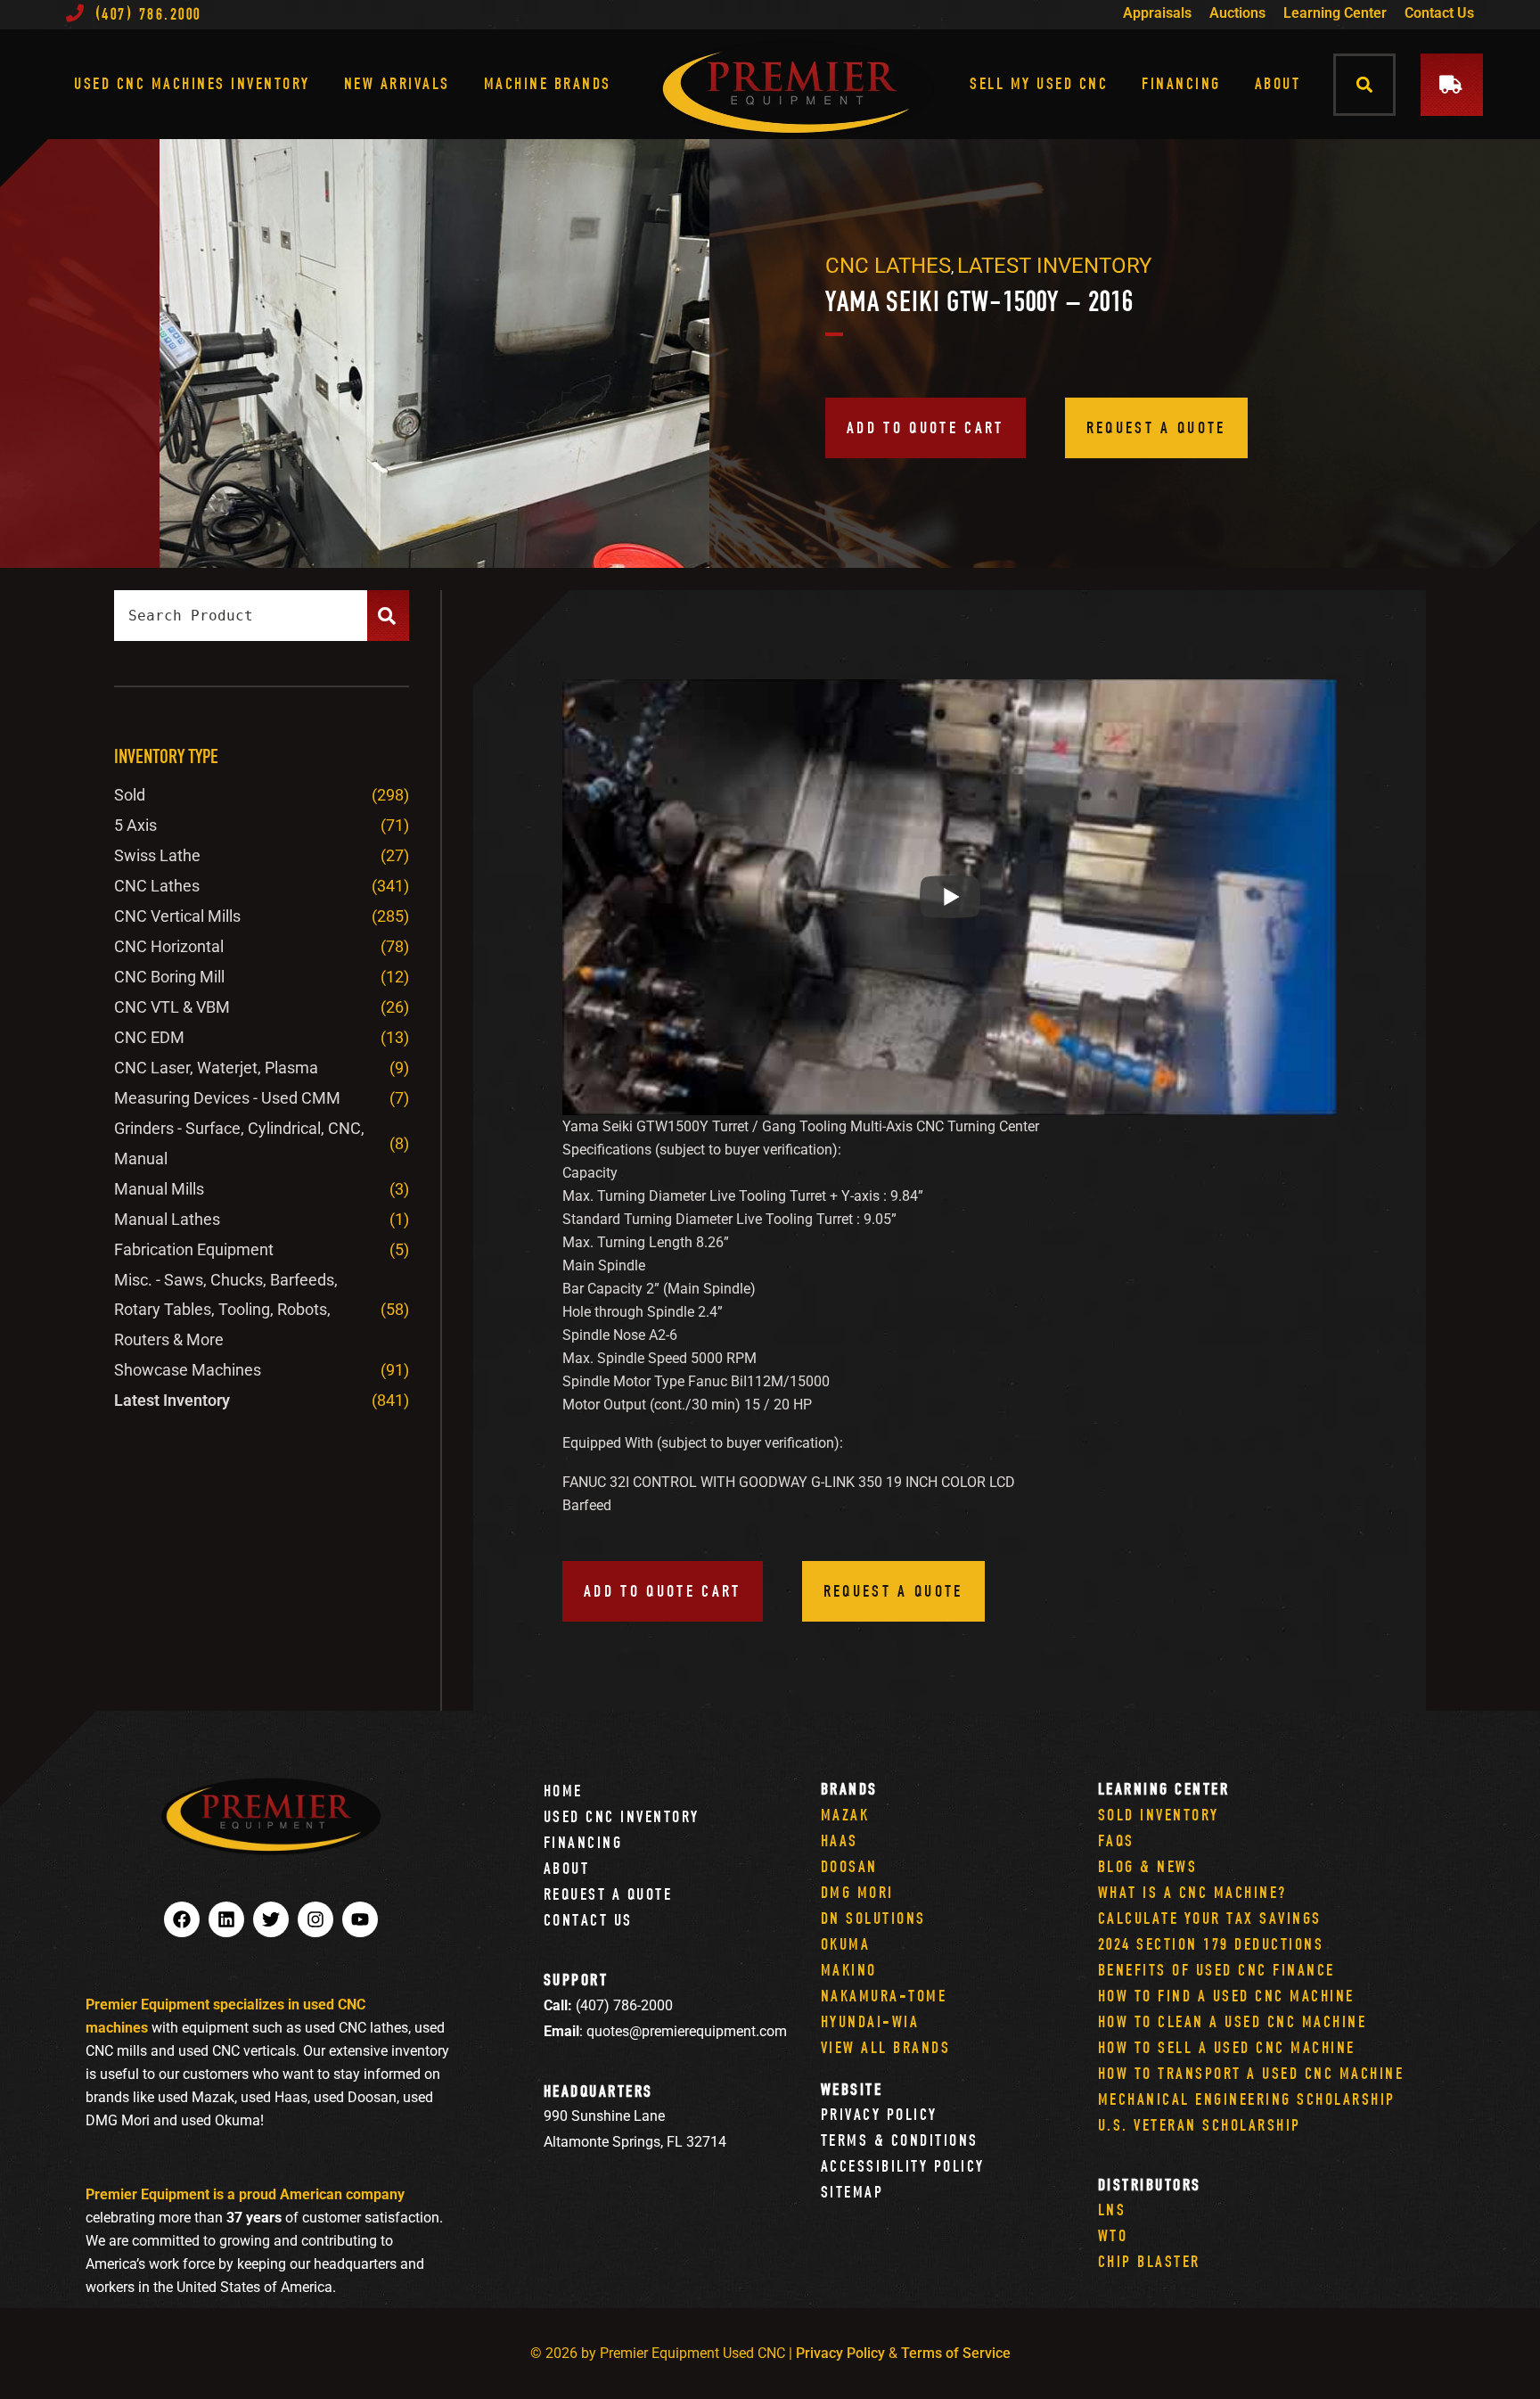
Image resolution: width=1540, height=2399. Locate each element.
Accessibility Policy (903, 2166)
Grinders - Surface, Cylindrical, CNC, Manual (239, 1143)
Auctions (1237, 13)
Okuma (846, 1944)
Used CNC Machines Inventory (192, 83)
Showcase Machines (188, 1370)
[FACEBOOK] (182, 1919)
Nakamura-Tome (884, 1996)
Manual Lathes (167, 1219)
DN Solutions (873, 1918)
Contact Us (1439, 13)
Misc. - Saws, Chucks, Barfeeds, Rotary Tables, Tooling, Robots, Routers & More (226, 1310)
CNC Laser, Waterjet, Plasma (216, 1068)
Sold (130, 795)
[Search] (388, 616)
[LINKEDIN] (226, 1919)
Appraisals (1157, 13)
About (1278, 83)
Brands (849, 1789)
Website (852, 2089)
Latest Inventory (1054, 266)
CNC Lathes (888, 266)
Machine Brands (548, 83)
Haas (840, 1840)
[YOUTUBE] (360, 1919)
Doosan (849, 1866)
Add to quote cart (926, 427)
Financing (1181, 83)
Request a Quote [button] (1156, 427)
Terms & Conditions (900, 2140)
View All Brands (886, 2047)
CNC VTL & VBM (172, 1007)
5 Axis (135, 825)
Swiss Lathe (157, 855)
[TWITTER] (271, 1919)
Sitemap (852, 2192)
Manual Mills (159, 1189)
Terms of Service (956, 2353)
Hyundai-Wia (870, 2021)
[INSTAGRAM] (315, 1919)
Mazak (845, 1815)
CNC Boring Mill (169, 977)
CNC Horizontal (169, 946)
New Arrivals (397, 83)
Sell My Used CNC (1039, 83)
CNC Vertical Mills (177, 916)
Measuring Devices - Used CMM (227, 1098)
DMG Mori (857, 1892)
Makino (849, 1970)
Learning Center (1335, 13)
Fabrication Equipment (194, 1249)
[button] (1365, 84)
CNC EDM (149, 1037)
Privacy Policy (879, 2114)
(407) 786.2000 (148, 14)
